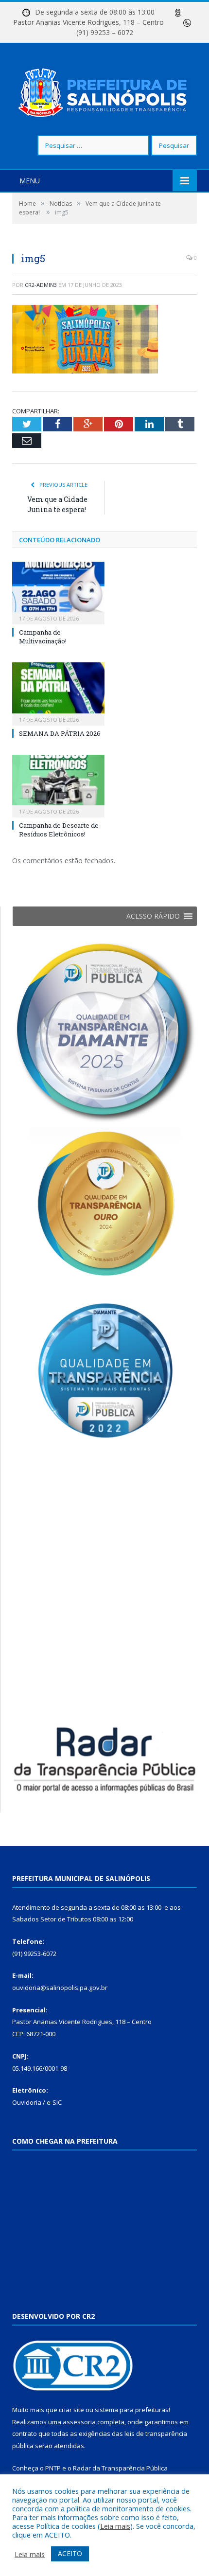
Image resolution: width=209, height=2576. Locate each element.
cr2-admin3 (41, 285)
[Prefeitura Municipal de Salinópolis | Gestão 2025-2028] (105, 90)
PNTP (53, 2468)
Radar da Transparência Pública (120, 2468)
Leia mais (115, 2526)
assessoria (79, 2422)
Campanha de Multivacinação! (43, 637)
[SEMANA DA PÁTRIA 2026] (58, 693)
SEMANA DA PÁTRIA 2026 (60, 733)
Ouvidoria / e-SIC (37, 2102)
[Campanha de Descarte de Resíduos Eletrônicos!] (58, 785)
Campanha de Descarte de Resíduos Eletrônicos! (59, 830)
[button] (153, 916)
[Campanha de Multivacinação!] (58, 592)
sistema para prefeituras (132, 2410)
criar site (71, 2410)
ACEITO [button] (70, 2553)
